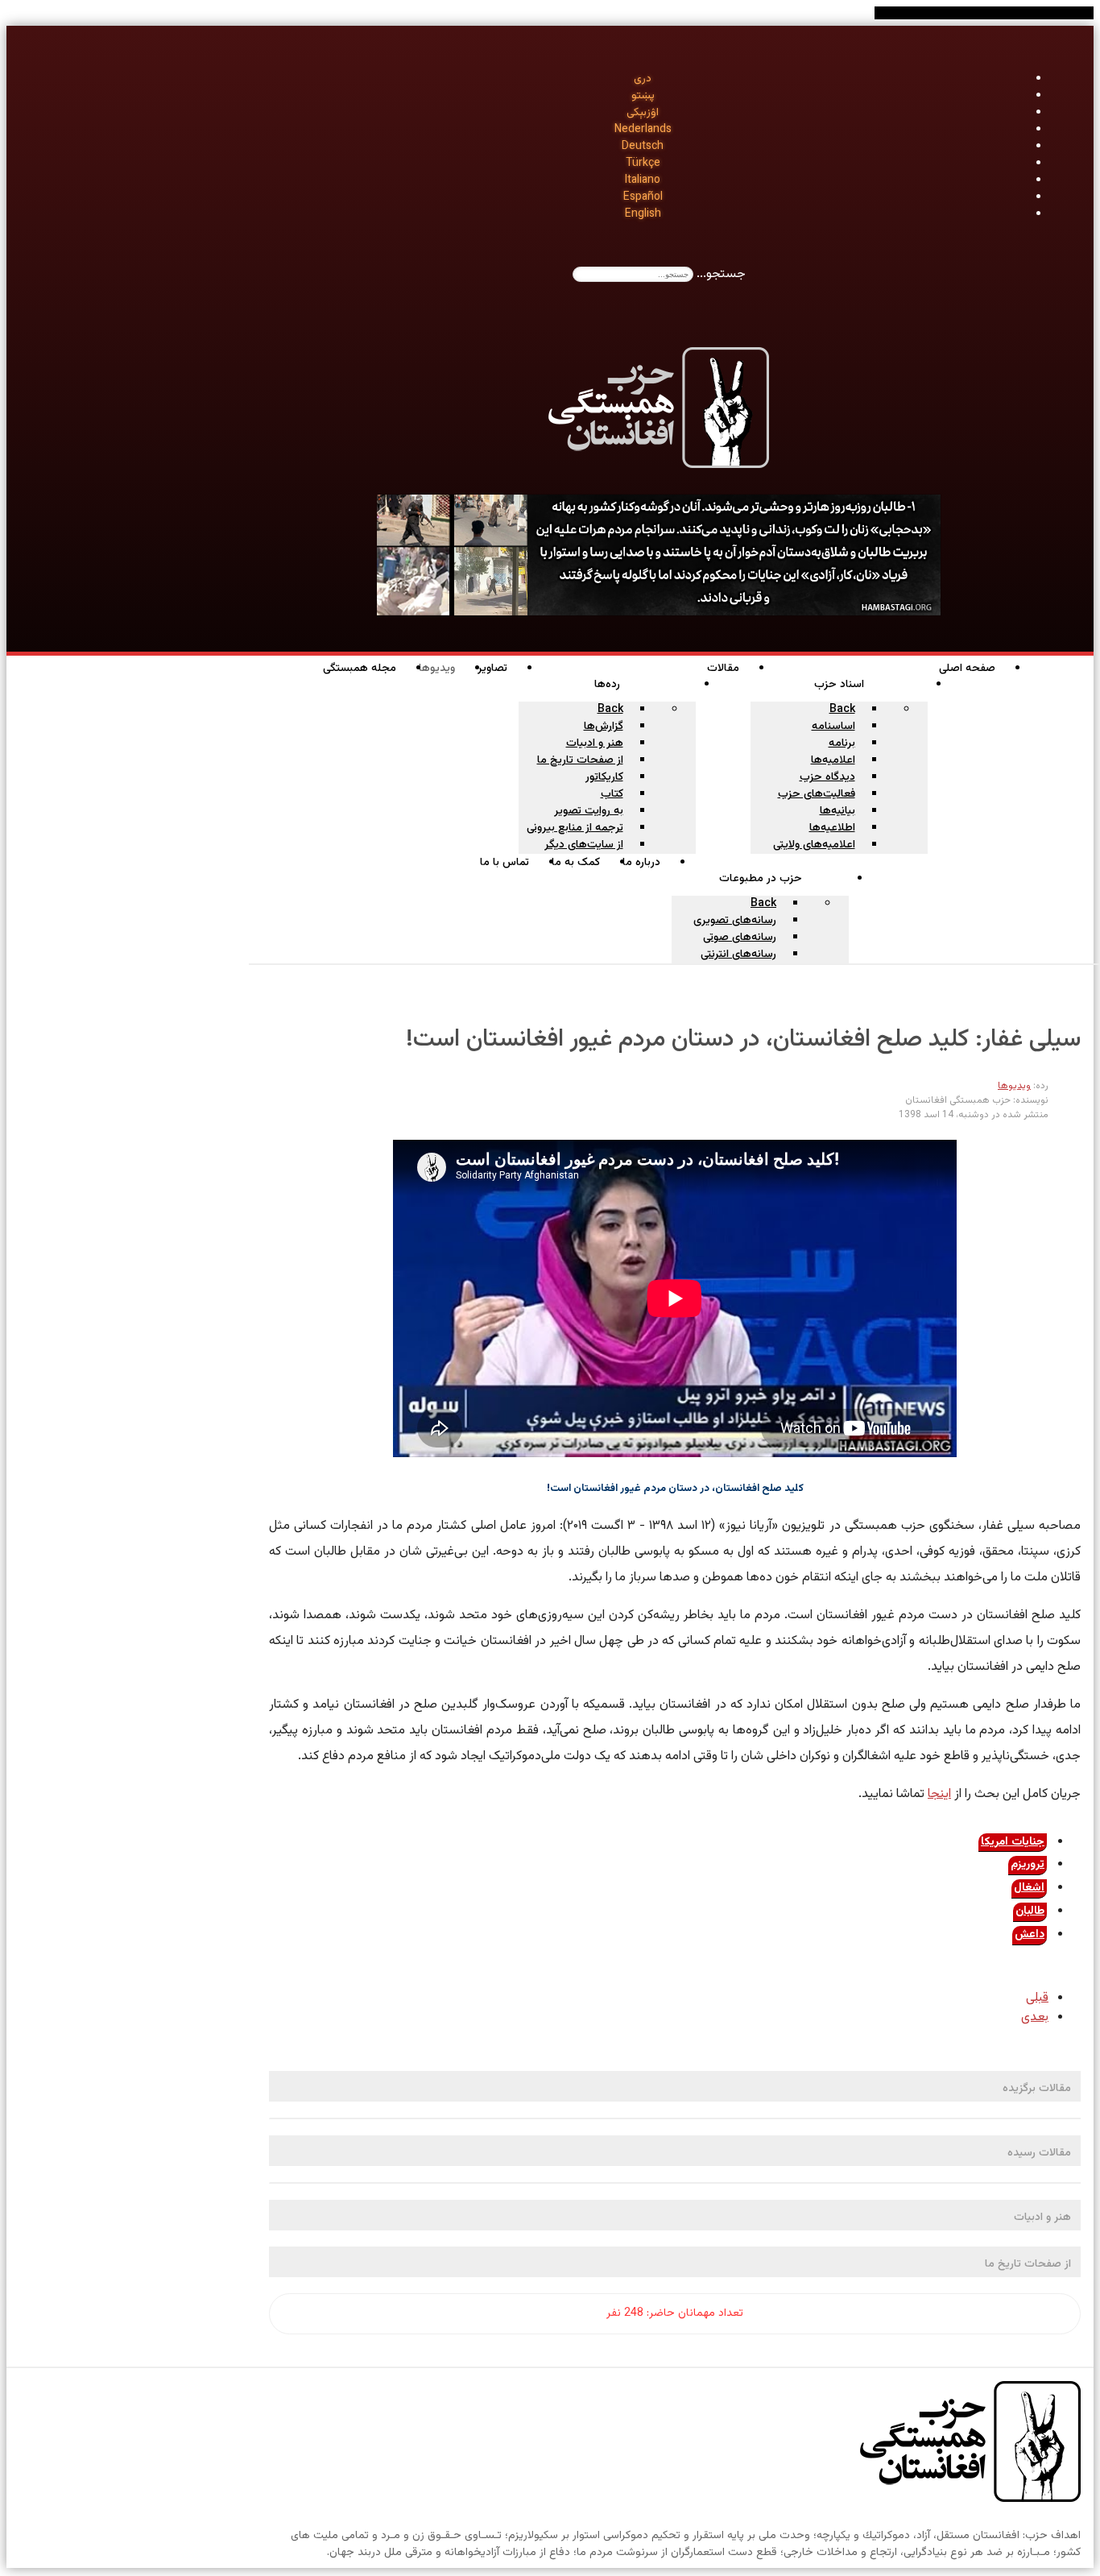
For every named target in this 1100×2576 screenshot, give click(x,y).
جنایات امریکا (1013, 1842)
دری (643, 79)
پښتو (643, 96)
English (643, 214)
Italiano (643, 180)
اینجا (939, 1794)
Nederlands (643, 130)
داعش (1030, 1935)
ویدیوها (1014, 1086)
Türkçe (643, 164)
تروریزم (1028, 1865)
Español (643, 197)
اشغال (1029, 1888)
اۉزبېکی (643, 113)
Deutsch (643, 147)
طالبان (1030, 1911)
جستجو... (721, 274)
